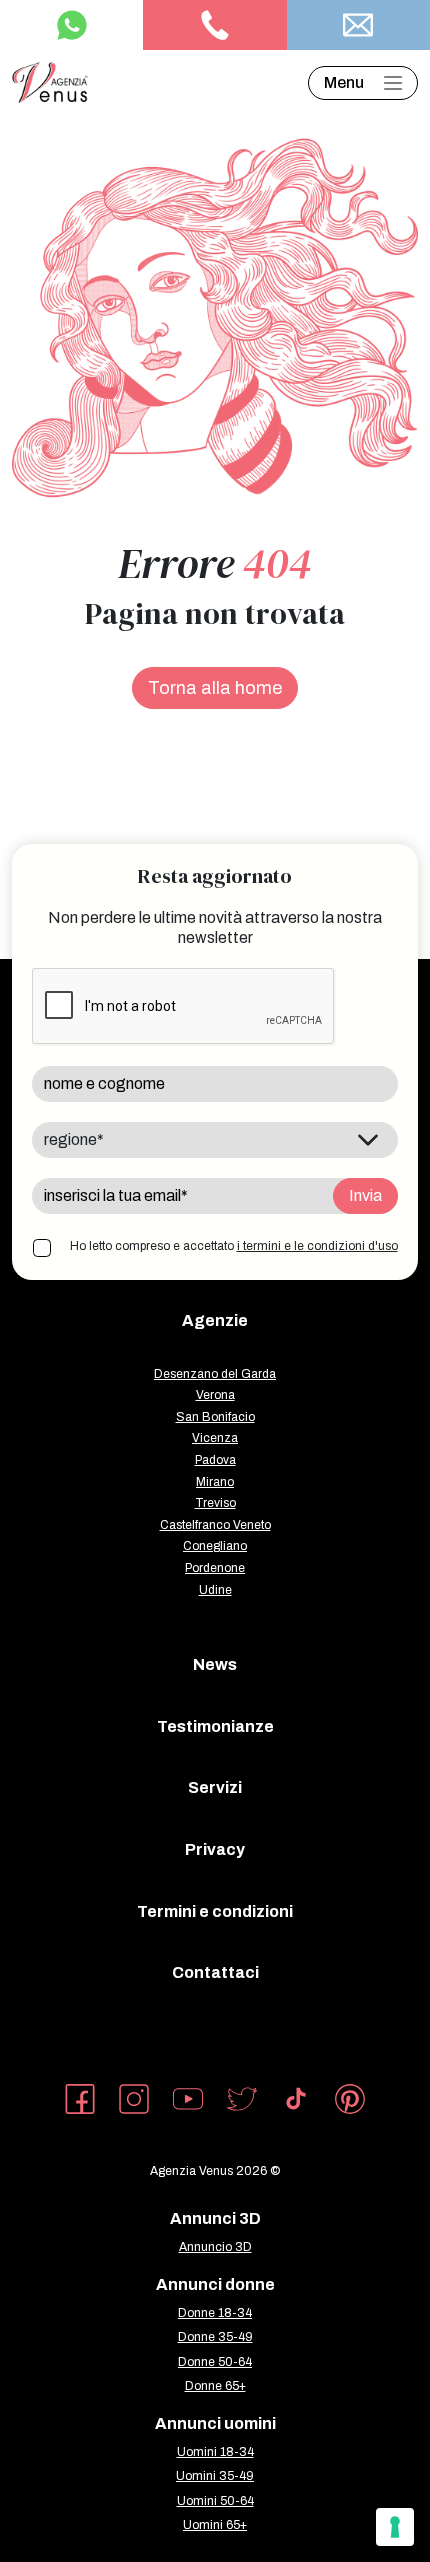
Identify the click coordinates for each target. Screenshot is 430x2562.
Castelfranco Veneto (215, 1525)
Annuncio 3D (215, 2247)
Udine (215, 1590)
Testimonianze (215, 1726)
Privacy (215, 1849)
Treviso (215, 1503)
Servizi (215, 1787)
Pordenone (215, 1568)
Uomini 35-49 (215, 2476)
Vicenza (215, 1438)
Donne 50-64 (215, 2362)
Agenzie (215, 1320)
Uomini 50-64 (215, 2501)
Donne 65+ (215, 2386)
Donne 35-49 (215, 2337)
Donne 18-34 (215, 2313)
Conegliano (215, 1546)
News (215, 1664)
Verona (215, 1395)
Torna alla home (215, 688)
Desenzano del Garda (215, 1374)
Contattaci (215, 1972)
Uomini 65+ (215, 2525)
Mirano (215, 1482)
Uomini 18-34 (215, 2452)
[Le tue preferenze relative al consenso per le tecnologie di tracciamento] (395, 2527)
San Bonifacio (215, 1417)
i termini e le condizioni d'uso (317, 1246)
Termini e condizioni (215, 1911)
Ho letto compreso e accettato (234, 1246)
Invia (365, 1195)
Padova (215, 1460)
